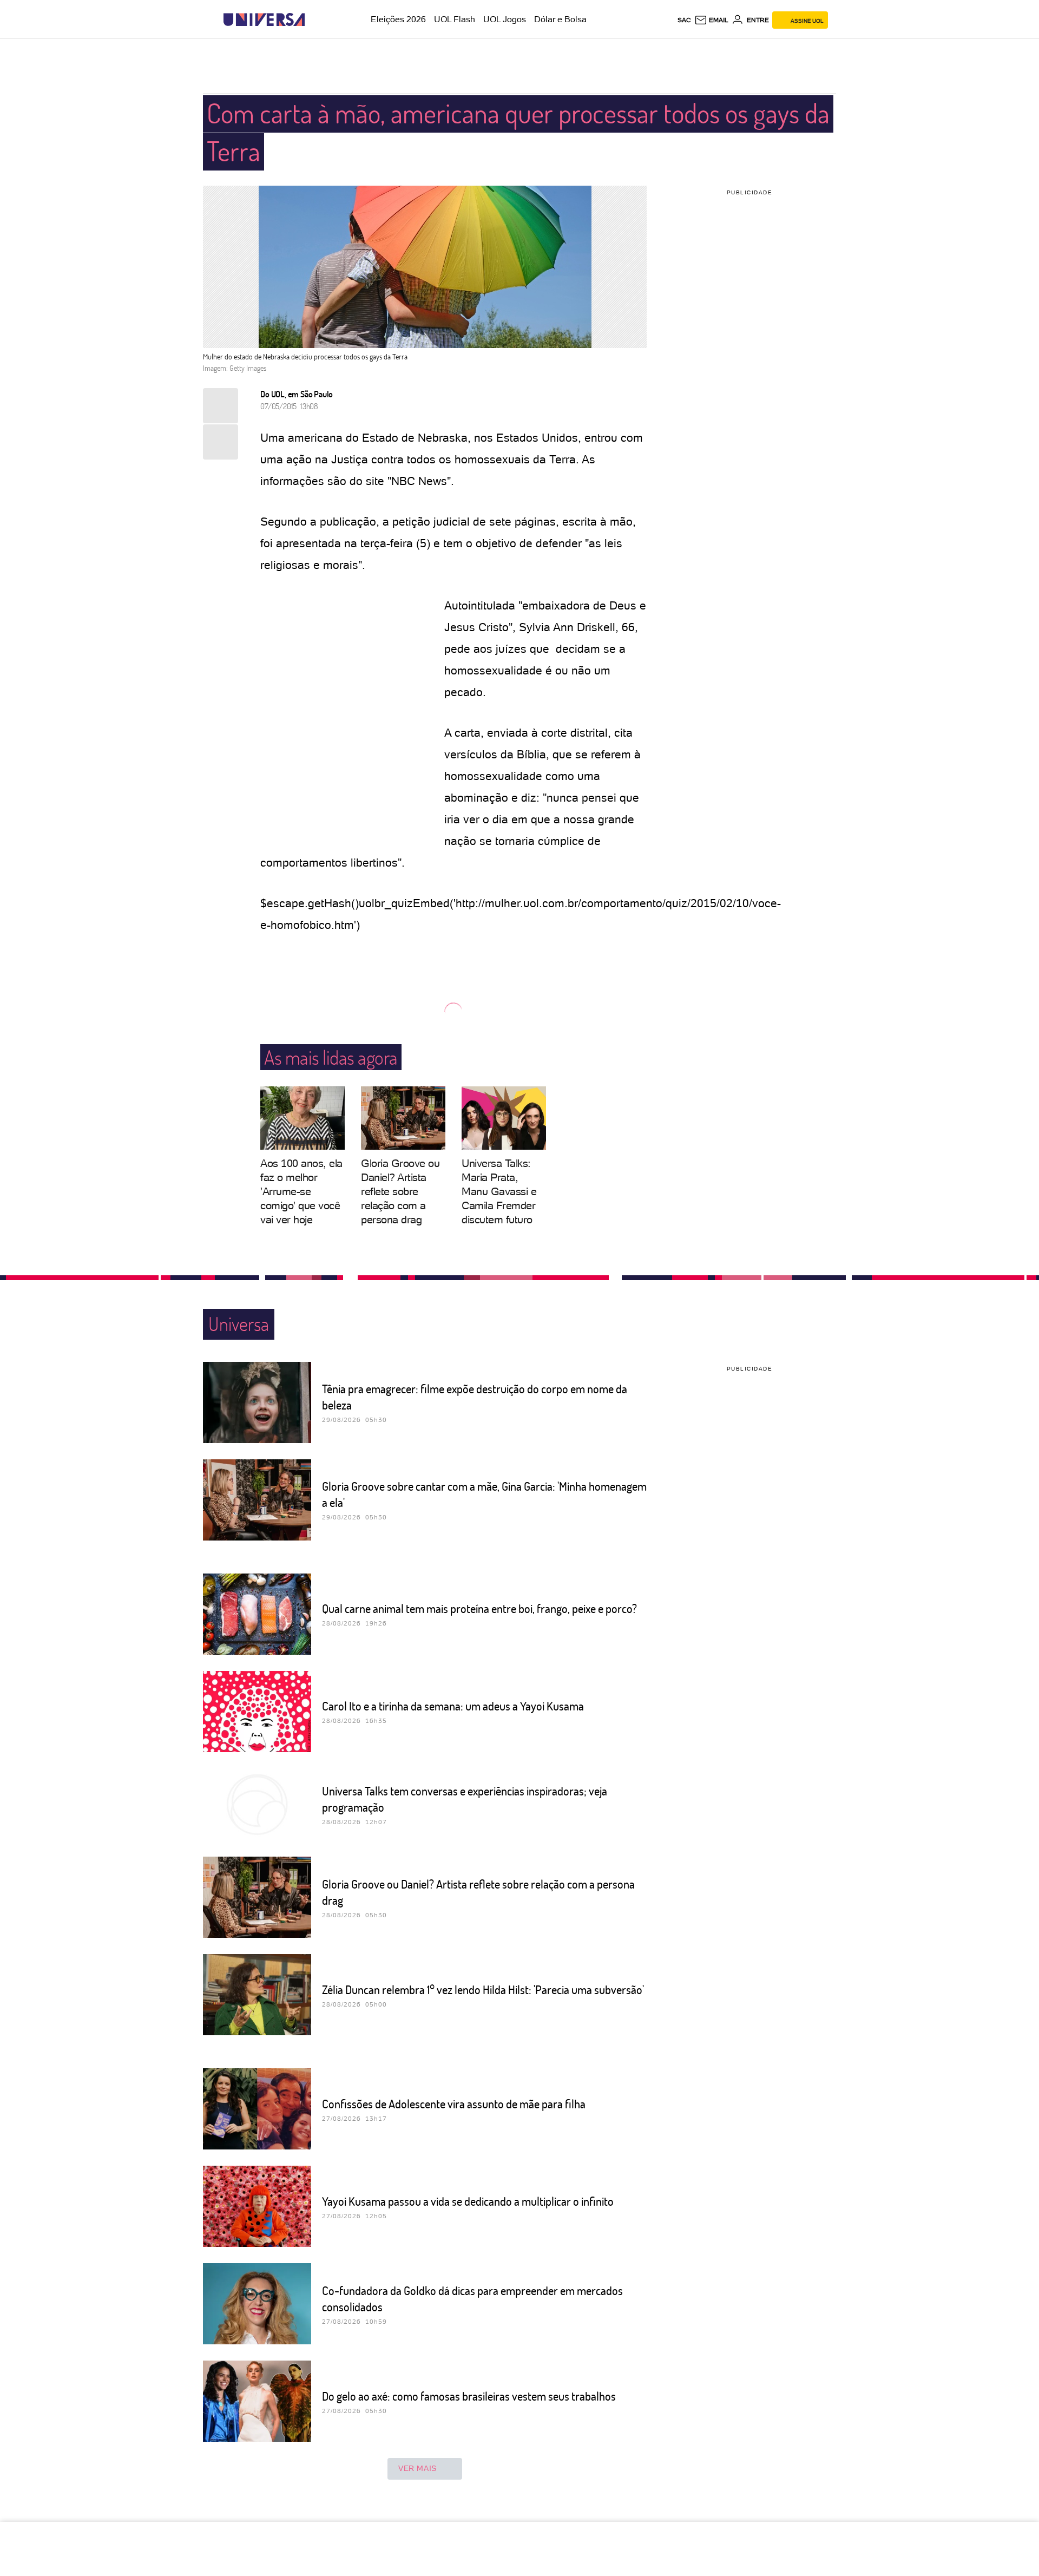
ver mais (417, 2468)
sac (684, 20)
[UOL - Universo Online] (314, 20)
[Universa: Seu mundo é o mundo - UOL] (264, 20)
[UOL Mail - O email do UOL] (711, 20)
